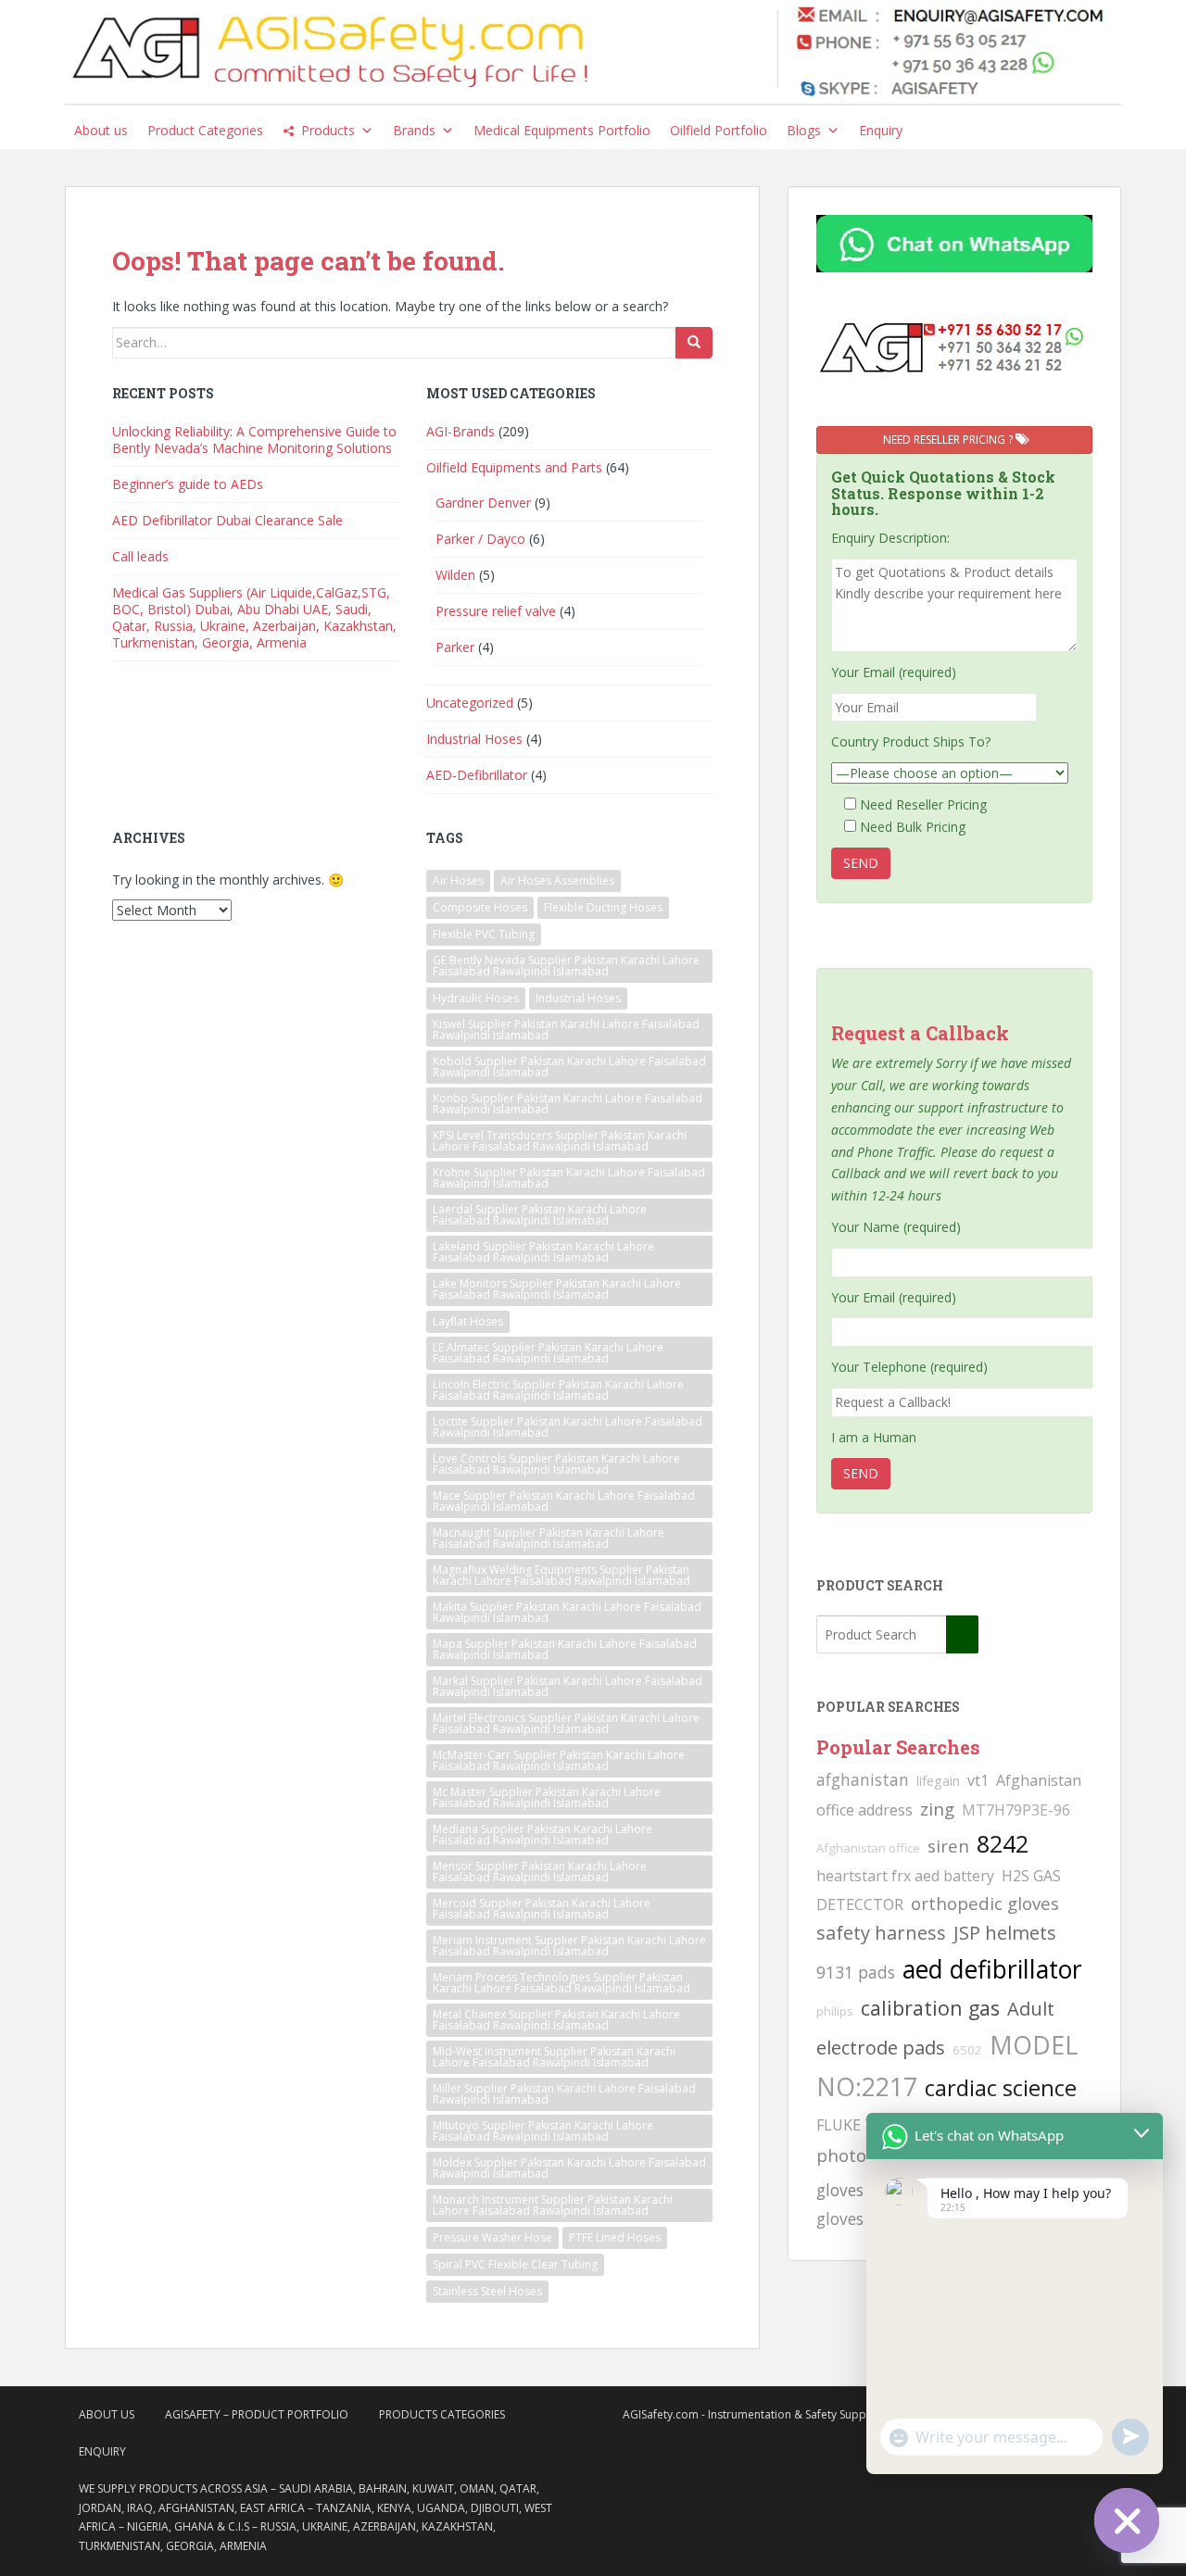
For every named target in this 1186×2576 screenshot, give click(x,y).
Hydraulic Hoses (476, 998)
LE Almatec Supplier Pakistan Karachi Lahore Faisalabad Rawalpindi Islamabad (548, 1353)
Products (328, 130)
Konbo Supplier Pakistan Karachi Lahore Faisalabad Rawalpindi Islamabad (568, 1104)
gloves (840, 2218)
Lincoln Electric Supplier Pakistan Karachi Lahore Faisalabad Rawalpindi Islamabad (558, 1390)
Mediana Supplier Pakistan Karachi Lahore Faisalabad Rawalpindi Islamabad (543, 1835)
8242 (1003, 1843)
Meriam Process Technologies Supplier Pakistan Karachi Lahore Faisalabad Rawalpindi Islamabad (561, 1983)
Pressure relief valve (496, 611)
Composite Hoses (480, 907)
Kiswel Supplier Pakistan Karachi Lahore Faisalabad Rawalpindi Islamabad (566, 1030)
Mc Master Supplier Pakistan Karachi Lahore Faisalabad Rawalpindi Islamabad (547, 1797)
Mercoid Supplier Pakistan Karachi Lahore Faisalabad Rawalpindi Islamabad (542, 1909)
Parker (455, 647)
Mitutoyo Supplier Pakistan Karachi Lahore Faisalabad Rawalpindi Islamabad (543, 2131)
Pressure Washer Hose (492, 2237)
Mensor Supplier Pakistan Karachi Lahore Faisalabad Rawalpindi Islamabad (540, 1872)
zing (937, 1809)
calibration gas (930, 2008)
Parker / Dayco (480, 539)
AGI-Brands (461, 431)
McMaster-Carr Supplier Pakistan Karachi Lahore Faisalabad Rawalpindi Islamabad (559, 1760)
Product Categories (205, 130)
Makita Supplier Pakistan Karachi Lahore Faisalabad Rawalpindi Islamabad (567, 1612)
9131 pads (856, 1972)
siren (948, 1846)
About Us (107, 2414)
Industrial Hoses (474, 739)
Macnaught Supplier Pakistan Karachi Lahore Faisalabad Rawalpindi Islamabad (549, 1538)
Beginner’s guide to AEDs (188, 484)
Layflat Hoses (468, 1321)
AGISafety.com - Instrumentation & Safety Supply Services (771, 2414)
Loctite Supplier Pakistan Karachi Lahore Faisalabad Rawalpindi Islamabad (568, 1427)
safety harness (881, 1933)
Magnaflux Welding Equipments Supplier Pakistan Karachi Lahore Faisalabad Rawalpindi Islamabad (561, 1575)
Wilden (455, 575)
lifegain (938, 1780)
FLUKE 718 (853, 2125)
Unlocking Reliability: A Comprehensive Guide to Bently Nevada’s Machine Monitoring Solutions (254, 440)
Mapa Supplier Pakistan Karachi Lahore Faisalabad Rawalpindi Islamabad (565, 1649)
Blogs (804, 130)
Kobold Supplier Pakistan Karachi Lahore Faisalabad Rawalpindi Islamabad (569, 1067)
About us (101, 130)
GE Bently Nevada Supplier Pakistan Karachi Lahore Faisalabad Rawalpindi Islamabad (566, 966)
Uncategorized (470, 703)
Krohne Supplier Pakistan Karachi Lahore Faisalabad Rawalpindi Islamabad (569, 1178)
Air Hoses (458, 880)
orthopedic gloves (985, 1903)
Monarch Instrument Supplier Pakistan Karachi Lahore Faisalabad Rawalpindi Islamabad (553, 2205)
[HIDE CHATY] (1127, 2520)
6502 (967, 2050)
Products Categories (442, 2414)
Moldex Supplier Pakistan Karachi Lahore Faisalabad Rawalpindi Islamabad (569, 2168)
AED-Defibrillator (477, 775)
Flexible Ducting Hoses (603, 907)
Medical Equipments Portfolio (562, 130)
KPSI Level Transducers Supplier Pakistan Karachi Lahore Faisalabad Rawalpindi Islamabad (560, 1141)
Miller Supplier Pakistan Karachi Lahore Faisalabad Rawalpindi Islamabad (564, 2094)
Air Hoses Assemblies (557, 880)
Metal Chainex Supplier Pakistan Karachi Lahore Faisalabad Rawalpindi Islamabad (556, 2020)
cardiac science (1001, 2087)
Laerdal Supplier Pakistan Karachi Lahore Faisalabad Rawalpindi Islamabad (540, 1215)
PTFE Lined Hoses (615, 2237)
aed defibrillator (992, 1969)
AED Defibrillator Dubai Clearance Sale (227, 520)
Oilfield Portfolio (719, 130)
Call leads (140, 556)
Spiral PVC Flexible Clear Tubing (515, 2264)
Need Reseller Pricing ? (949, 440)
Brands (414, 130)
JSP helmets (1005, 1933)
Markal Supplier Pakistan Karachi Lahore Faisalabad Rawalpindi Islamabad (568, 1686)
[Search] (694, 343)
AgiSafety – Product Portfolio (257, 2414)
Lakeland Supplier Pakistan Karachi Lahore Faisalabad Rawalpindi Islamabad (543, 1252)
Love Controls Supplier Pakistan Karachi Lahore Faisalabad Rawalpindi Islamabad (556, 1464)
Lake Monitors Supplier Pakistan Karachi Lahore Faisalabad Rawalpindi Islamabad (557, 1289)
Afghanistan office (868, 1848)
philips (835, 2011)
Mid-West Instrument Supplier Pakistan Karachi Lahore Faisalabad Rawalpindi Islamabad (554, 2057)
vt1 (978, 1780)
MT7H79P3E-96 (1016, 1810)
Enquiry (881, 130)
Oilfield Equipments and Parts (514, 467)
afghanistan (863, 1779)
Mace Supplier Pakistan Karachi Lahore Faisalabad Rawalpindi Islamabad (564, 1501)
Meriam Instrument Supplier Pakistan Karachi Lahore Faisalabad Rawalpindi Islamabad (569, 1946)
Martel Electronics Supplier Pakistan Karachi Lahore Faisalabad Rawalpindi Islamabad (566, 1723)
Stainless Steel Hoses (487, 2291)
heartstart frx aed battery (905, 1876)
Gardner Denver (483, 503)
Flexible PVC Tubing (484, 934)
